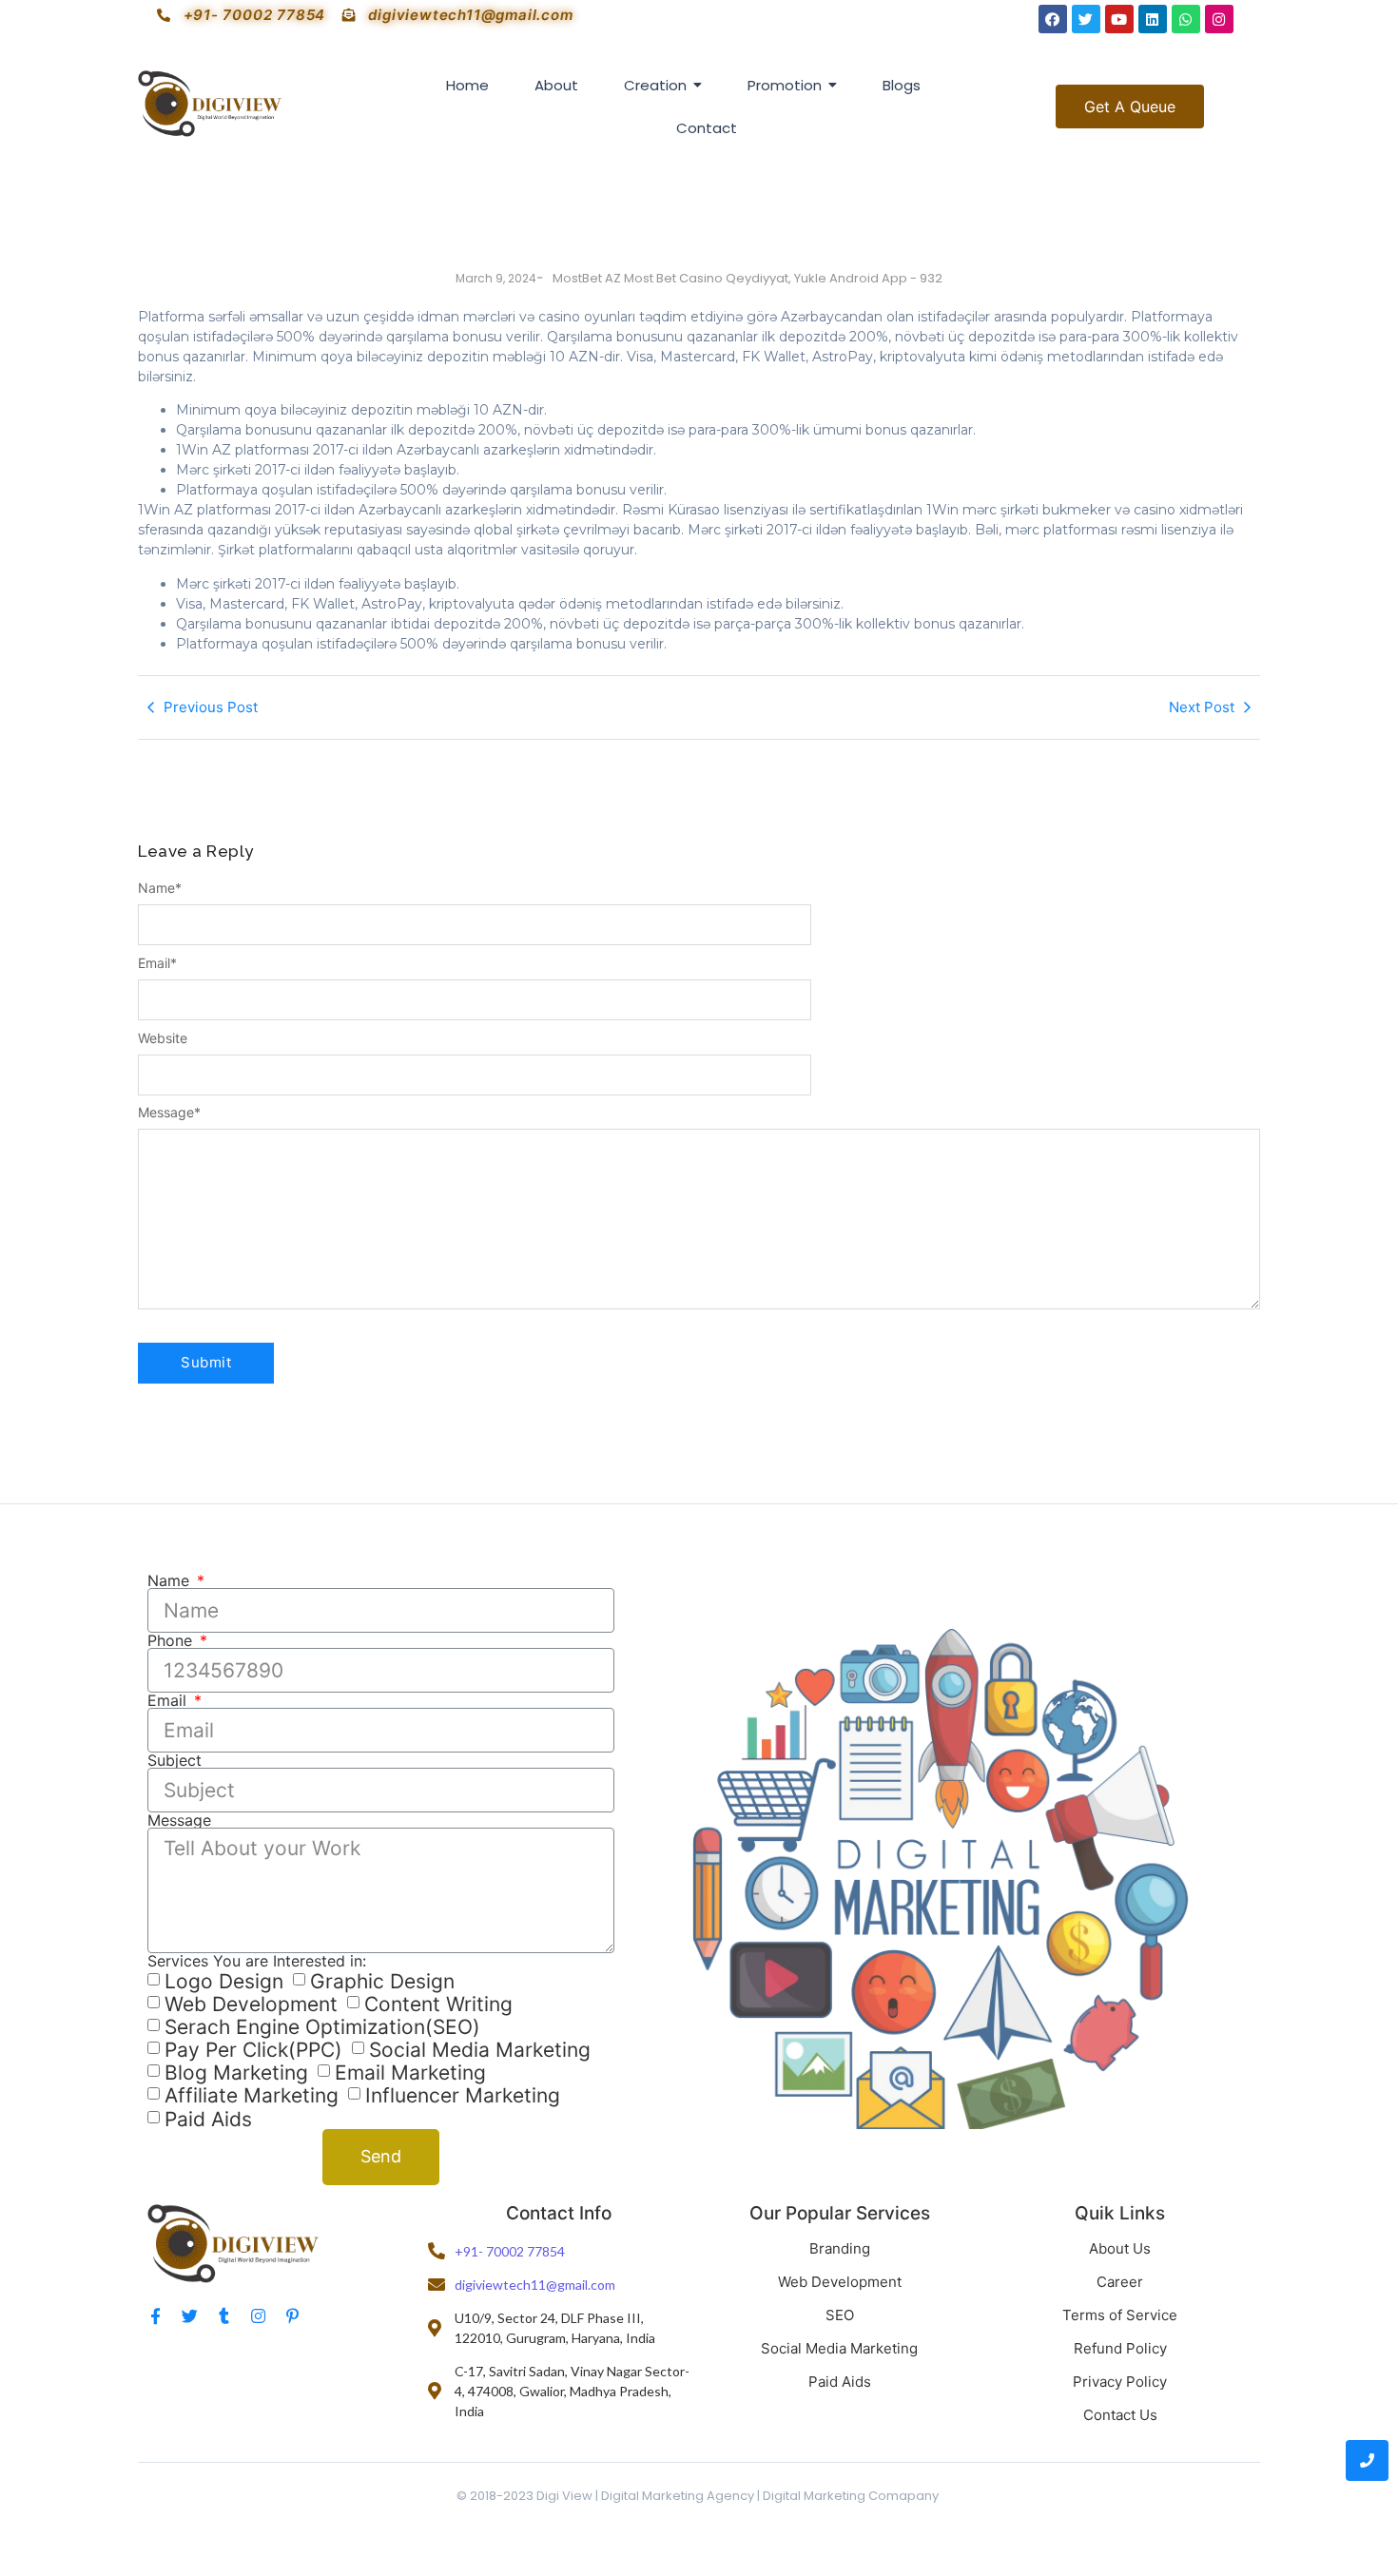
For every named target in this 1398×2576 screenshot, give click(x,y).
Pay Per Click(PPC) (253, 2050)
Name (160, 888)
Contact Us (1120, 2415)
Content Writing (438, 2004)
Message (169, 1113)
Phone (172, 1640)
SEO (840, 2315)
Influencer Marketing (463, 2096)
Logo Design (224, 1981)
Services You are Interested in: (257, 1961)
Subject (175, 1760)
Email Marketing (410, 2072)
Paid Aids (208, 2119)
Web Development (251, 2004)
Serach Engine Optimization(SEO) (322, 2027)
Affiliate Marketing (252, 2096)
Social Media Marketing (480, 2050)
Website (163, 1038)
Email (157, 963)
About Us (1120, 2248)
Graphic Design (382, 1981)
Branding (840, 2248)
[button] (1130, 107)
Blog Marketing (236, 2072)
